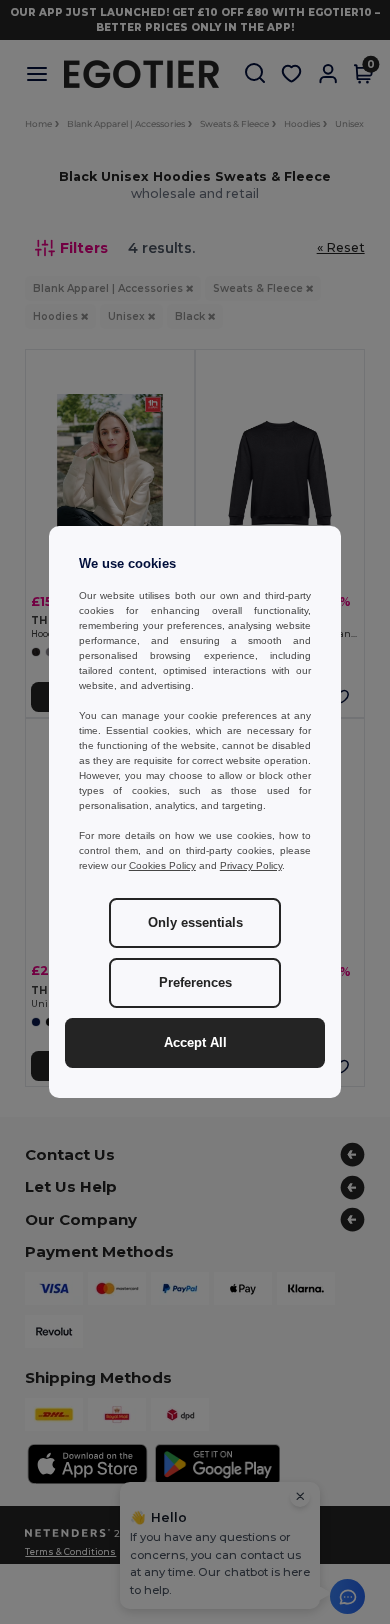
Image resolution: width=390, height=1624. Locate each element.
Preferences (195, 983)
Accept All (195, 1043)
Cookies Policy (162, 865)
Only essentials (195, 923)
